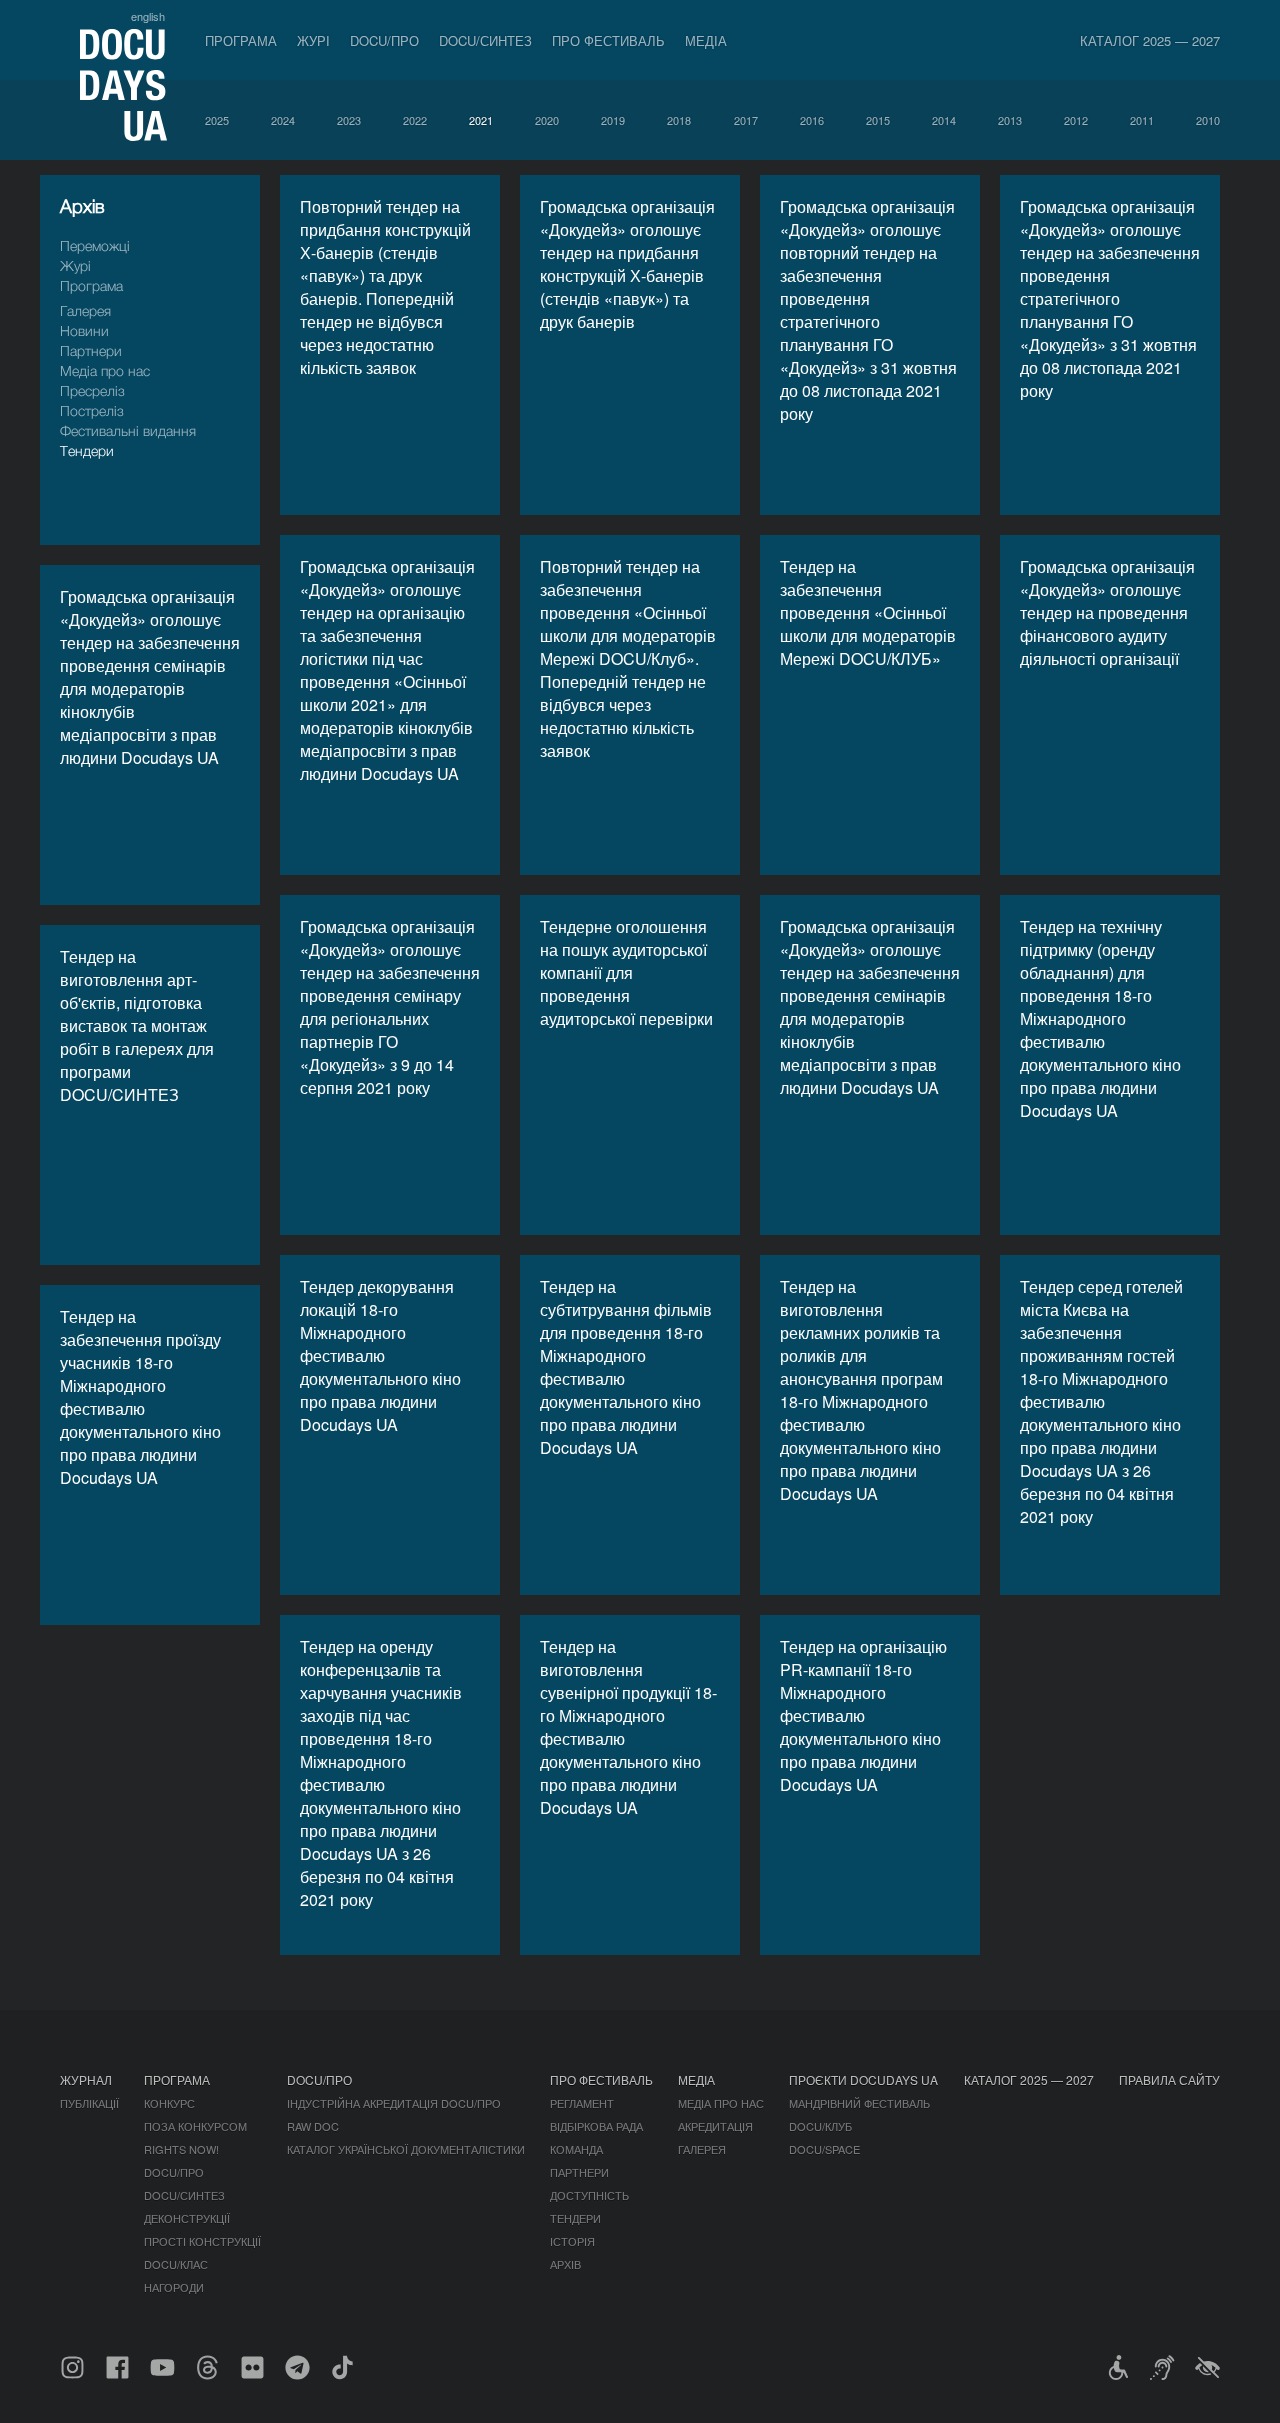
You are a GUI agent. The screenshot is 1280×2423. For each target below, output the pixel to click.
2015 (878, 120)
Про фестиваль (608, 40)
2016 (812, 120)
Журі (313, 40)
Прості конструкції (202, 2241)
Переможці (95, 245)
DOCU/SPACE (824, 2149)
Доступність (589, 2195)
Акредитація (715, 2126)
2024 (283, 120)
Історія (572, 2241)
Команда (576, 2149)
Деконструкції (187, 2218)
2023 (349, 120)
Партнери (91, 350)
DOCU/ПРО (384, 40)
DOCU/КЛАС (176, 2264)
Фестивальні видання (128, 430)
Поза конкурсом (195, 2126)
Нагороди (174, 2287)
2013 (1010, 120)
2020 (547, 120)
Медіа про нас (105, 370)
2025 (217, 120)
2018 (679, 120)
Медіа (706, 40)
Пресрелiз (92, 390)
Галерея (85, 310)
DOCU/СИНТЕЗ (485, 40)
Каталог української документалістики (406, 2149)
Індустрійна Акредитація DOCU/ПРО (394, 2103)
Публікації (89, 2103)
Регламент (582, 2103)
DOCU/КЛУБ (820, 2126)
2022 (415, 120)
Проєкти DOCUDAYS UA (863, 2079)
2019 (613, 120)
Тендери (87, 450)
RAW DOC (313, 2126)
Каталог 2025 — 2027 (1150, 40)
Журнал (86, 2079)
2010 (1208, 120)
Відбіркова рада (596, 2126)
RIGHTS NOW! (181, 2149)
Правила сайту (1169, 2079)
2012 (1076, 120)
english (148, 16)
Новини (84, 330)
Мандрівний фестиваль (859, 2103)
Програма (241, 40)
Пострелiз (92, 410)
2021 (481, 120)
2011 (1142, 120)
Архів (565, 2264)
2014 (944, 120)
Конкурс (169, 2103)
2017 (746, 120)
